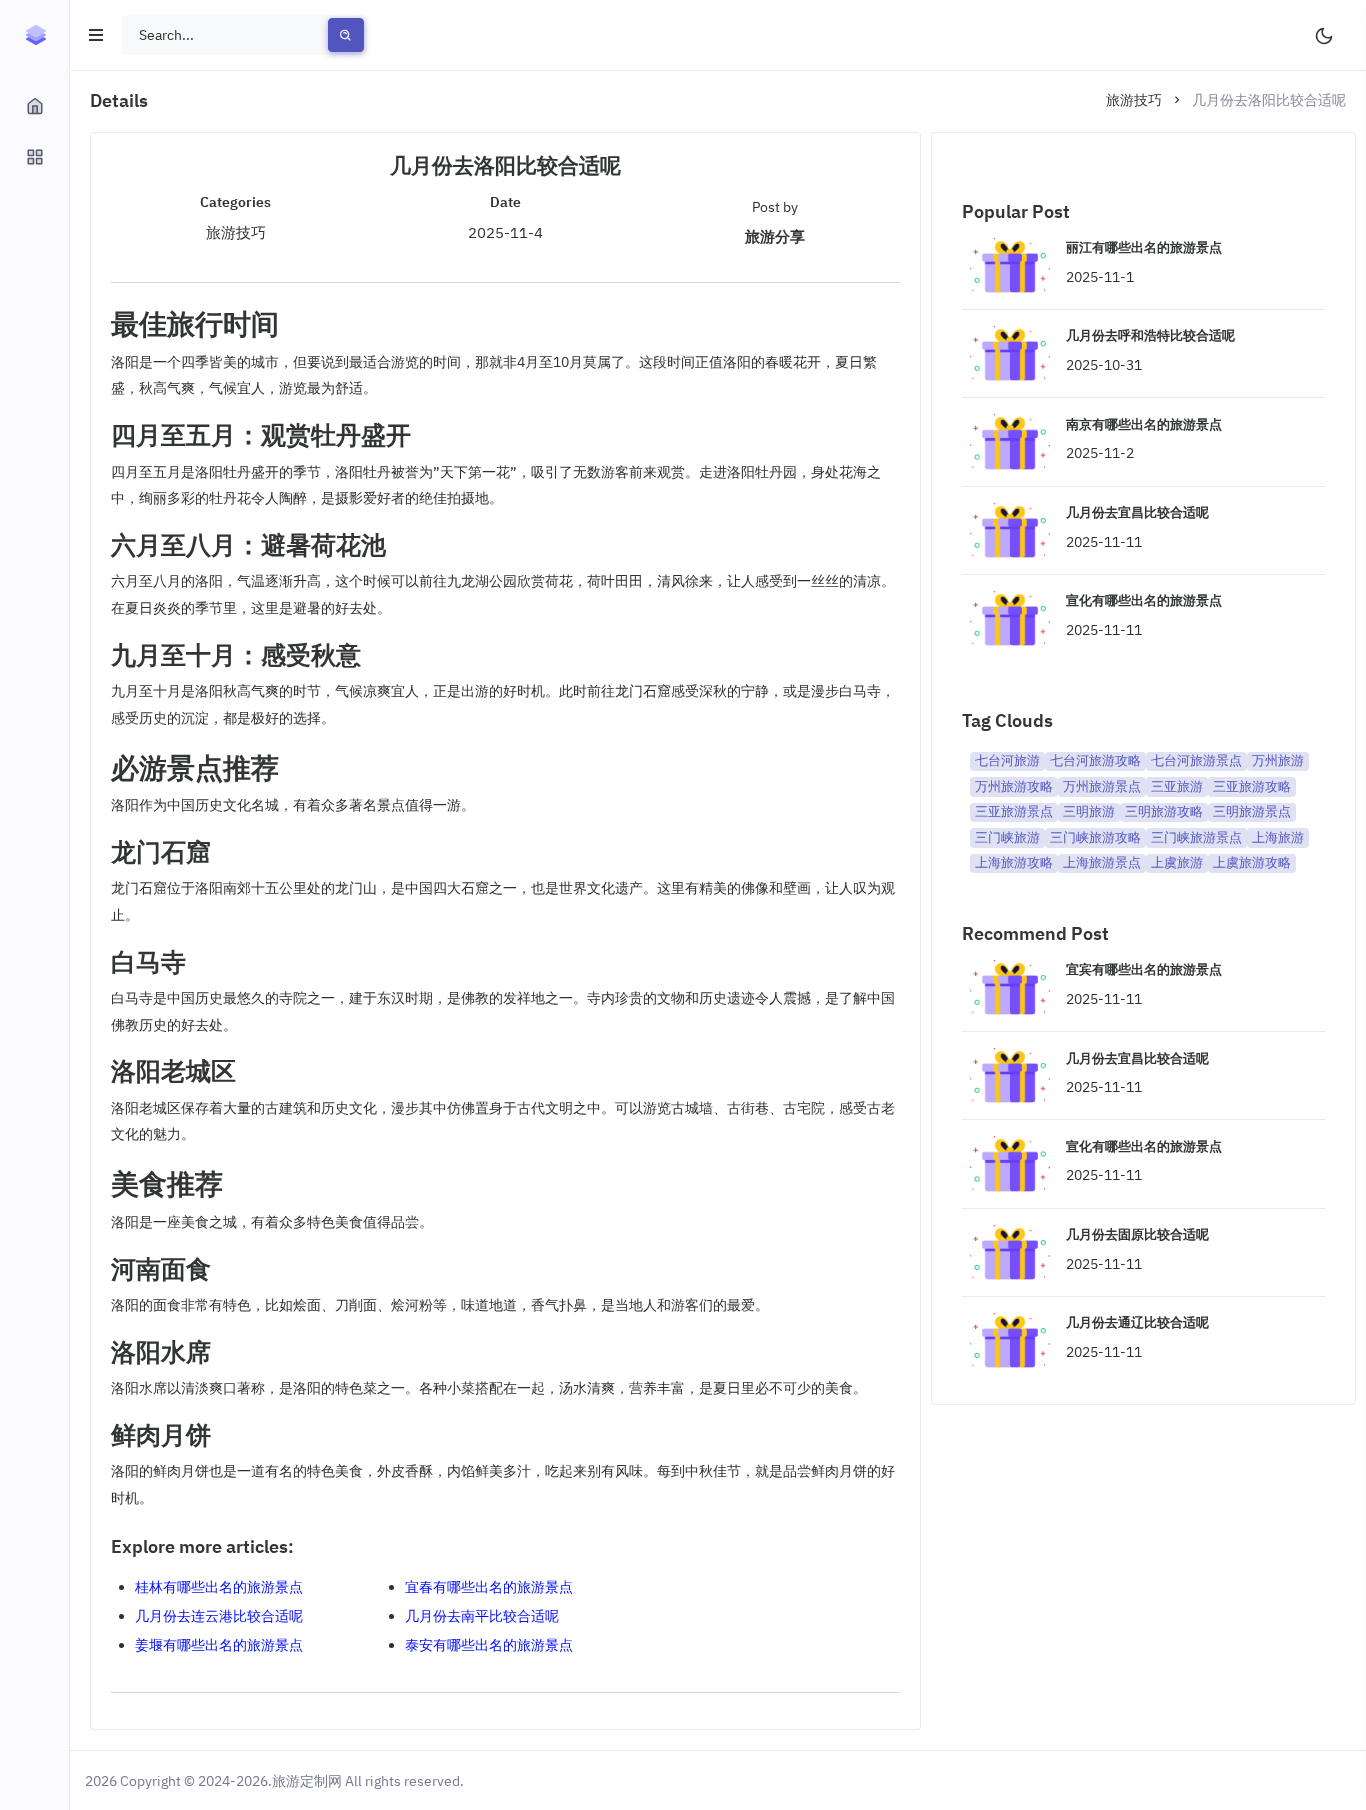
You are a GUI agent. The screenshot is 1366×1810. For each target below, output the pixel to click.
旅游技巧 (1134, 100)
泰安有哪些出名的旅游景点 (489, 1645)
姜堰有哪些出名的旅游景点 (219, 1645)
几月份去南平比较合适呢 (482, 1616)
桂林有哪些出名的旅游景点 (219, 1587)
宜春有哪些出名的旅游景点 (489, 1587)
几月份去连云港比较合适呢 (219, 1616)
